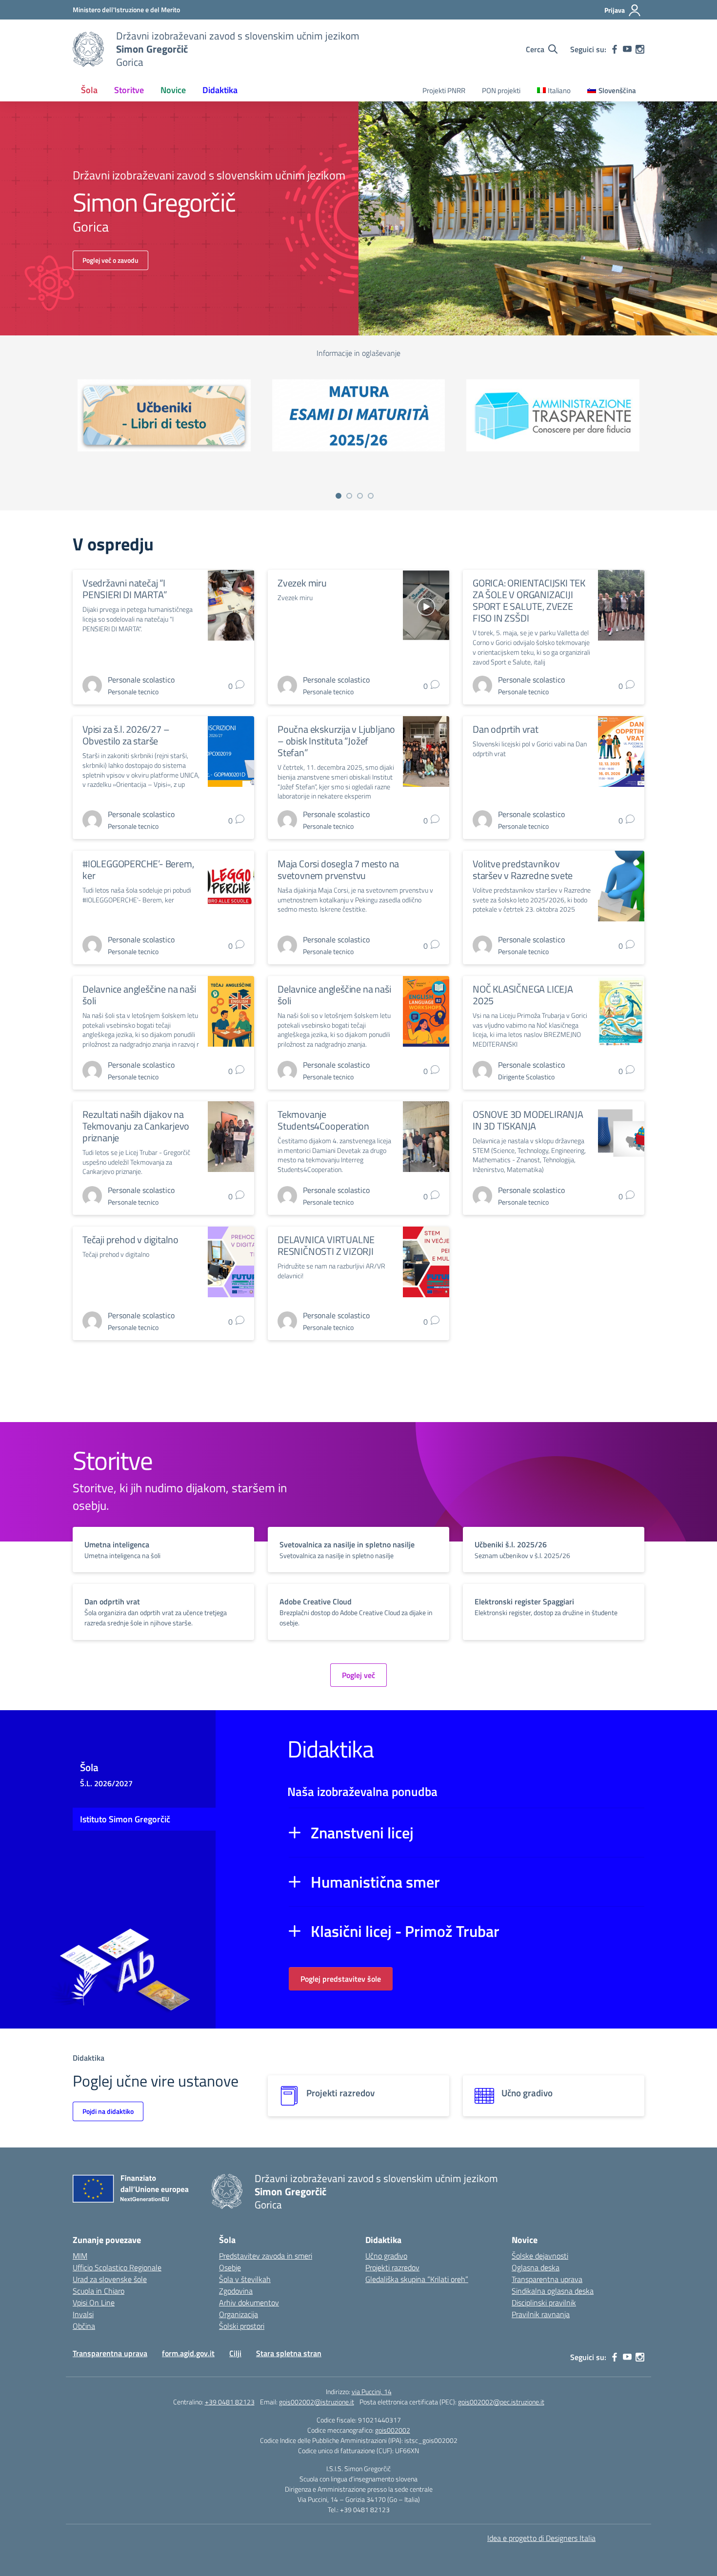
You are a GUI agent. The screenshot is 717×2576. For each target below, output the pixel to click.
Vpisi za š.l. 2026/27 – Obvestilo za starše (126, 735)
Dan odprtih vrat (506, 729)
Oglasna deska (536, 2267)
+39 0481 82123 (230, 2402)
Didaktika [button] (220, 90)
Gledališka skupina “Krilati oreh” (417, 2279)
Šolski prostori (242, 2326)
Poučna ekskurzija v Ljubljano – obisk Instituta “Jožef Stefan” (336, 741)
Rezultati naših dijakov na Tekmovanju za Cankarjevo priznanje (136, 1126)
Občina (84, 2326)
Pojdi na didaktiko (108, 2111)
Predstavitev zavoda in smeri (266, 2256)
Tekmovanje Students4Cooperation (323, 1120)
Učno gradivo (386, 2256)
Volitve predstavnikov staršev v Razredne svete (523, 869)
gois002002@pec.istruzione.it (501, 2402)
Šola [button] (89, 90)
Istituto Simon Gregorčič (125, 1819)
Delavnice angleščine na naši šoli (139, 995)
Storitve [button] (129, 90)
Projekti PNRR (444, 90)
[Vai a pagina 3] (360, 496)
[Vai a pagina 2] (349, 496)
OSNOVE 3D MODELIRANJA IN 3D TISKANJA (528, 1120)
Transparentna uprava (547, 2279)
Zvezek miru (302, 583)
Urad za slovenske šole (110, 2279)
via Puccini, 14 (372, 2391)
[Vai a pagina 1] (339, 496)
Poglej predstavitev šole (341, 1979)
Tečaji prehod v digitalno (130, 1239)
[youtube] (627, 49)
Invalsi (83, 2314)
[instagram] (640, 49)
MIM (80, 2256)
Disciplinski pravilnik (544, 2303)
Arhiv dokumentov (249, 2303)
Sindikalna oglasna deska (553, 2291)
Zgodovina (236, 2291)
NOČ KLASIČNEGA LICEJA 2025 (523, 995)
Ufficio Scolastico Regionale (117, 2267)
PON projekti (501, 90)
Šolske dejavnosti (540, 2256)
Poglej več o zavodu (110, 260)
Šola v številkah (245, 2279)
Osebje (230, 2267)
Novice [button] (173, 90)
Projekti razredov (392, 2267)
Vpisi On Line (94, 2303)
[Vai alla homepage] (88, 49)
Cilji (235, 2353)
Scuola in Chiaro (99, 2291)
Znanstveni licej (362, 1833)
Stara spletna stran (289, 2353)
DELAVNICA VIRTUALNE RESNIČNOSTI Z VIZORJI (326, 1245)
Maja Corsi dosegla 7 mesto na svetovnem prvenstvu (338, 869)
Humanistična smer (375, 1882)
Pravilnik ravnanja (541, 2314)
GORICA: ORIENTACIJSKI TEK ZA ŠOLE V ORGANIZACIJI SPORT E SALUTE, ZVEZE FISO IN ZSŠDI (529, 600)
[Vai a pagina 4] (371, 496)
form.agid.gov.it (188, 2353)
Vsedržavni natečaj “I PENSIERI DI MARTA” (125, 589)
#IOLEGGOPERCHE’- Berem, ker (138, 869)
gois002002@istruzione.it (317, 2402)
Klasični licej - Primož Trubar (405, 1931)
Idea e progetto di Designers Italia (541, 2538)
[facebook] (615, 49)
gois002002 (393, 2430)
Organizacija (239, 2314)
